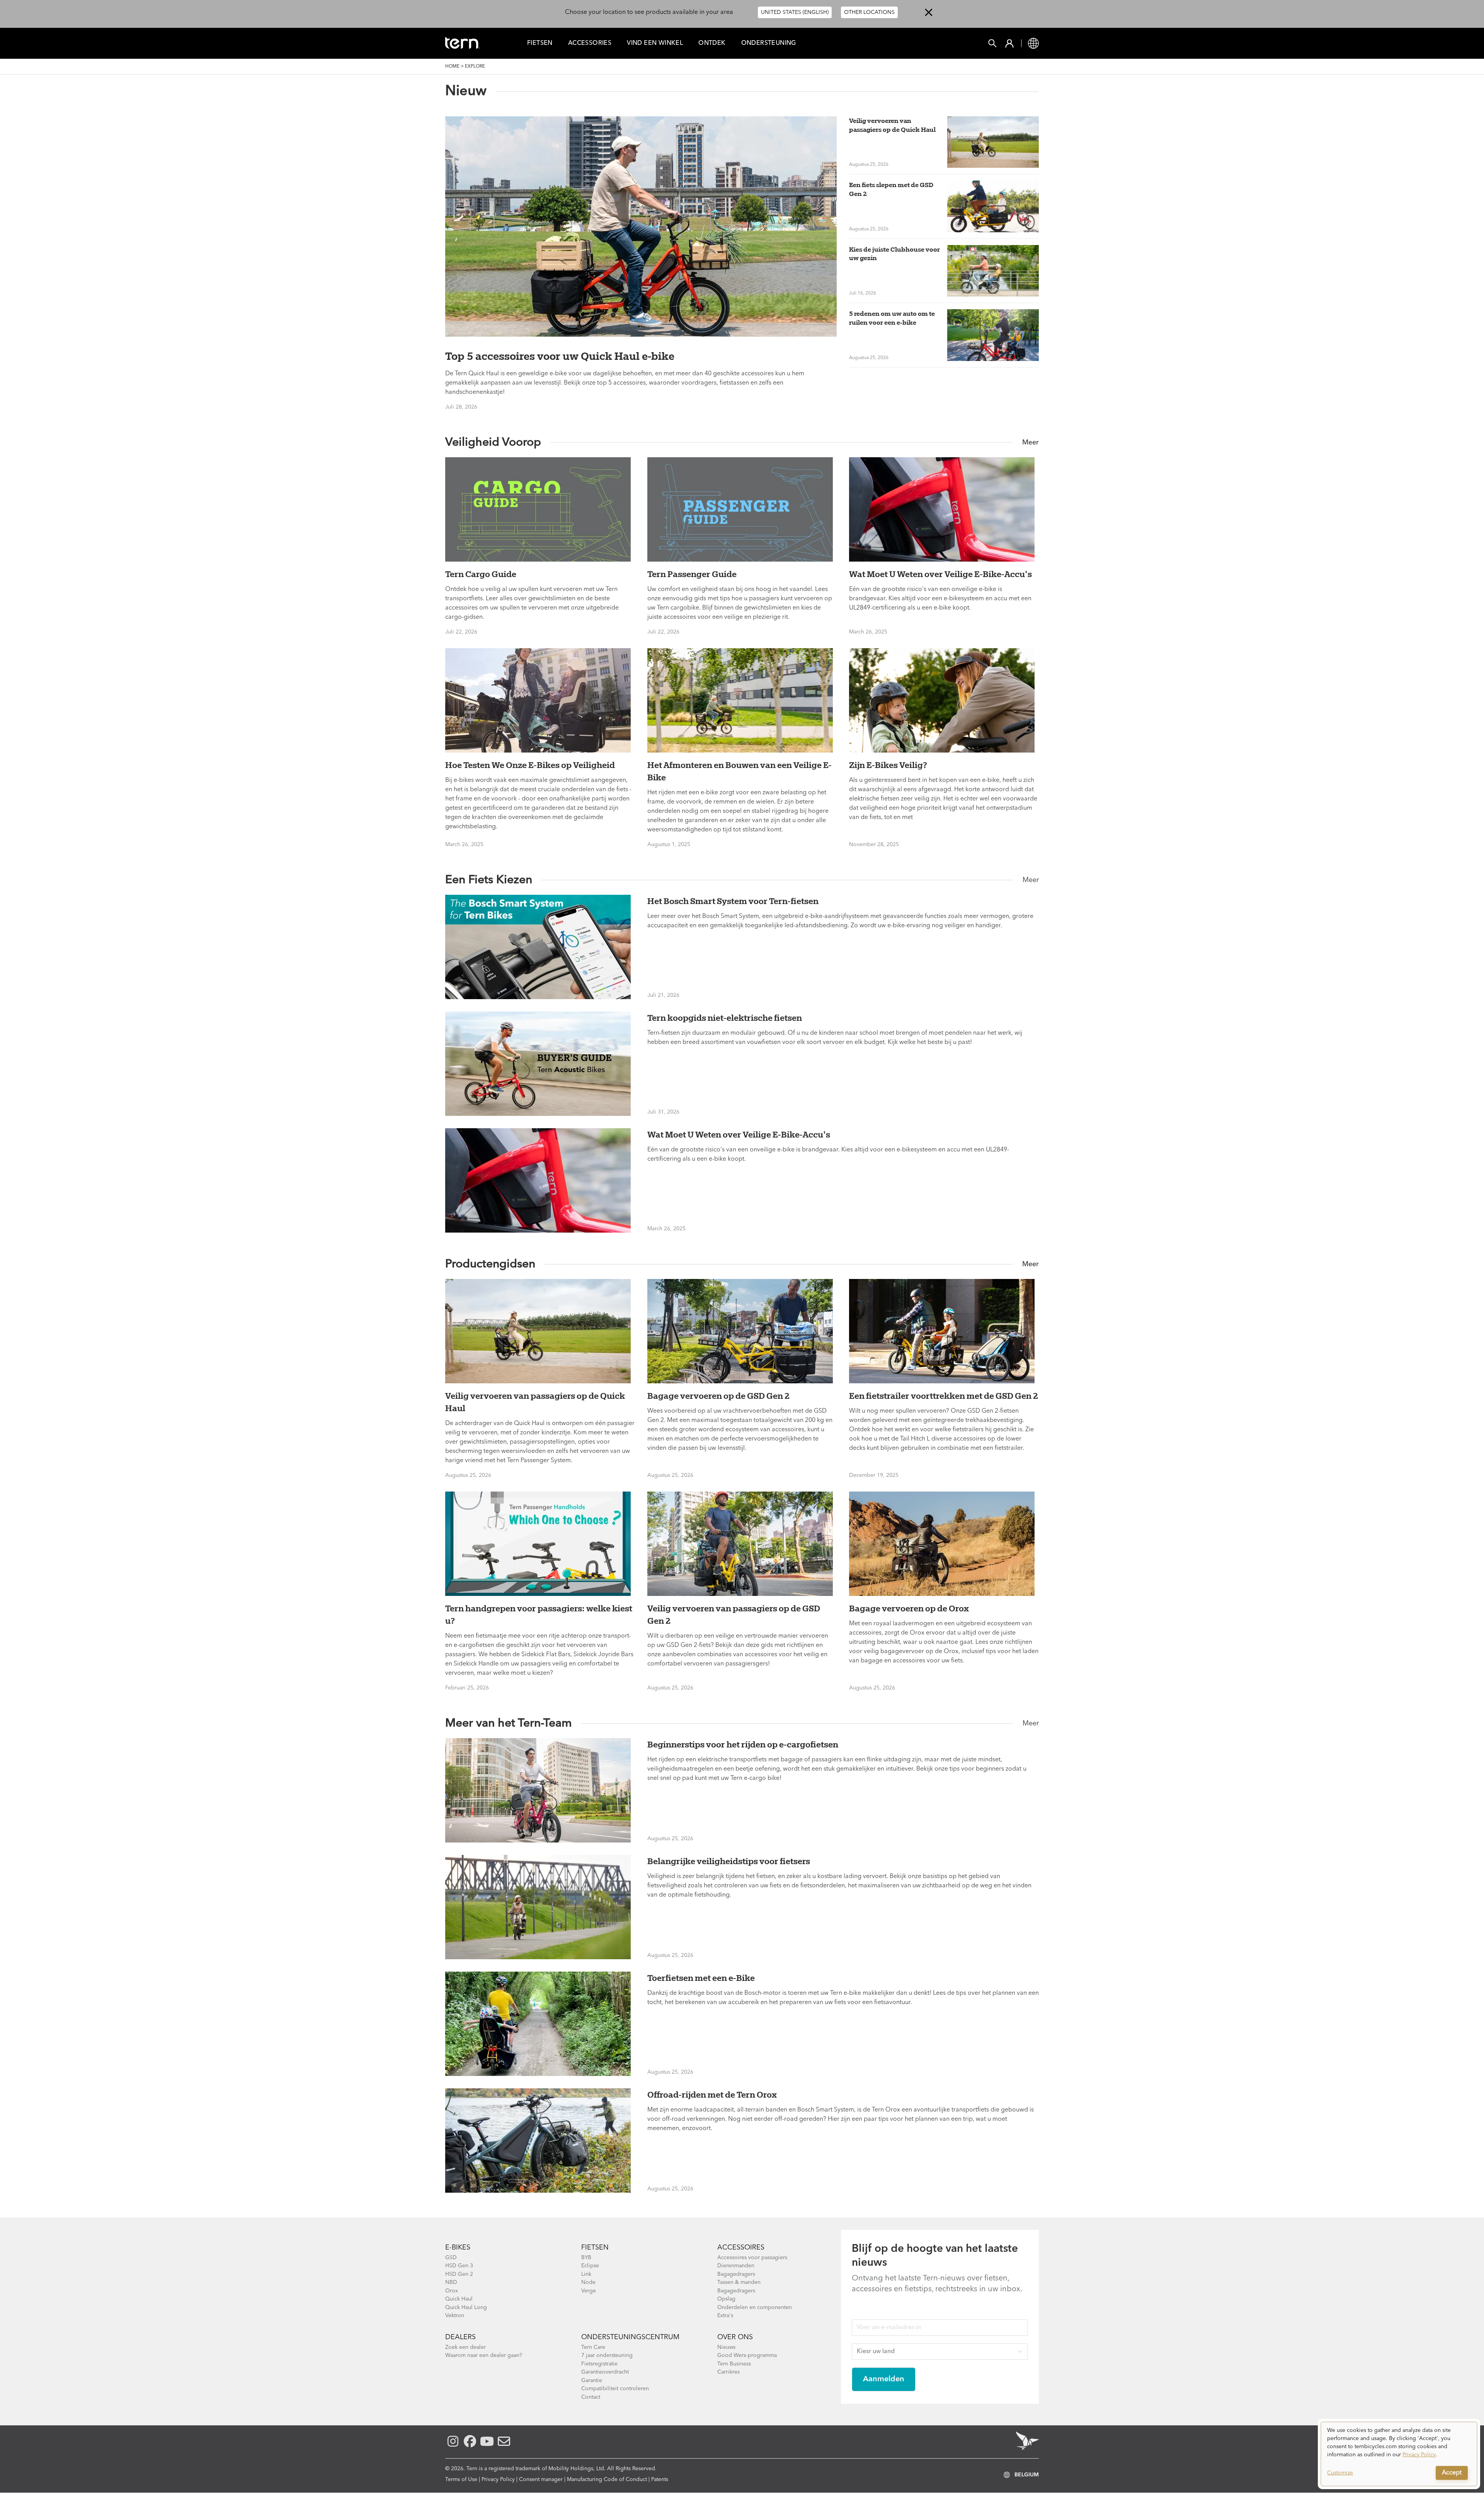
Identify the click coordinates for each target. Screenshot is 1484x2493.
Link (586, 2274)
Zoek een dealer (465, 2347)
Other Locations (869, 12)
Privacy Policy (498, 2479)
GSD (451, 2258)
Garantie (592, 2381)
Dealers (460, 2337)
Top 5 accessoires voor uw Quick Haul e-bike (560, 356)
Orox (452, 2291)
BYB (586, 2258)
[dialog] (1399, 2454)
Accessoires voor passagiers (752, 2258)
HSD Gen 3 (459, 2266)
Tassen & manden (739, 2282)
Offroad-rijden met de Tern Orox (712, 2095)
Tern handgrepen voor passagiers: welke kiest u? (539, 1614)
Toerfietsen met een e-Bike (701, 1978)
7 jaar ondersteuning (607, 2355)
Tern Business (734, 2364)
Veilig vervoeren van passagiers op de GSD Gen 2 (734, 1614)
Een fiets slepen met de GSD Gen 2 (891, 189)
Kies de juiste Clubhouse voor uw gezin (894, 254)
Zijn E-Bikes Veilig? (888, 765)
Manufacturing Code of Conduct (607, 2479)
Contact (591, 2397)
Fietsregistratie (599, 2364)
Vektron (455, 2316)
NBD (451, 2282)
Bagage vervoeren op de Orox (909, 1608)
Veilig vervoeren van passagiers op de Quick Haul (892, 125)
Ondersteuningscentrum (630, 2337)
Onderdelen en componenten (755, 2307)
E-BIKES (458, 2248)
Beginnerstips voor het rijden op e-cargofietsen (743, 1744)
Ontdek (712, 43)
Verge (589, 2291)
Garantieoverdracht (605, 2372)
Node (588, 2282)
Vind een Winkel (655, 43)
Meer (1030, 443)
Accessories (590, 43)
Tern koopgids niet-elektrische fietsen (725, 1018)
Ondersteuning (769, 43)
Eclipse (590, 2266)
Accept (1452, 2473)
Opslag (726, 2299)
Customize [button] (1340, 2473)
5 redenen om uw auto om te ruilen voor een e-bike (892, 318)
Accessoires (741, 2248)
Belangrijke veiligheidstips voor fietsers (729, 1861)
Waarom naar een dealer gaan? (484, 2355)
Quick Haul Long (466, 2307)
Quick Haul (459, 2299)
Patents (660, 2479)
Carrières (728, 2372)
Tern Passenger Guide (692, 574)
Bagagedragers (736, 2274)
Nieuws (726, 2347)
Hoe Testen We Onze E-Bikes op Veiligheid (530, 765)
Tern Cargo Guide (481, 574)
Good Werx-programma (747, 2355)
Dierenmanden (736, 2266)
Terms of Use (461, 2479)
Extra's (725, 2316)
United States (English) (795, 12)
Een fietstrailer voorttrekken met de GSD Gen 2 (944, 1396)
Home (452, 66)
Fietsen (595, 2248)
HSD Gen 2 (459, 2274)
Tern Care (593, 2347)
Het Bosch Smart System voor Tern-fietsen (733, 901)
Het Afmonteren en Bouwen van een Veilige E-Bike (739, 771)
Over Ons (735, 2337)
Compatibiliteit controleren (615, 2389)
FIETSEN (540, 43)
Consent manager (541, 2479)
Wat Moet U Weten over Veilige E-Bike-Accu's (940, 574)
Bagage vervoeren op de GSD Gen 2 (718, 1396)
